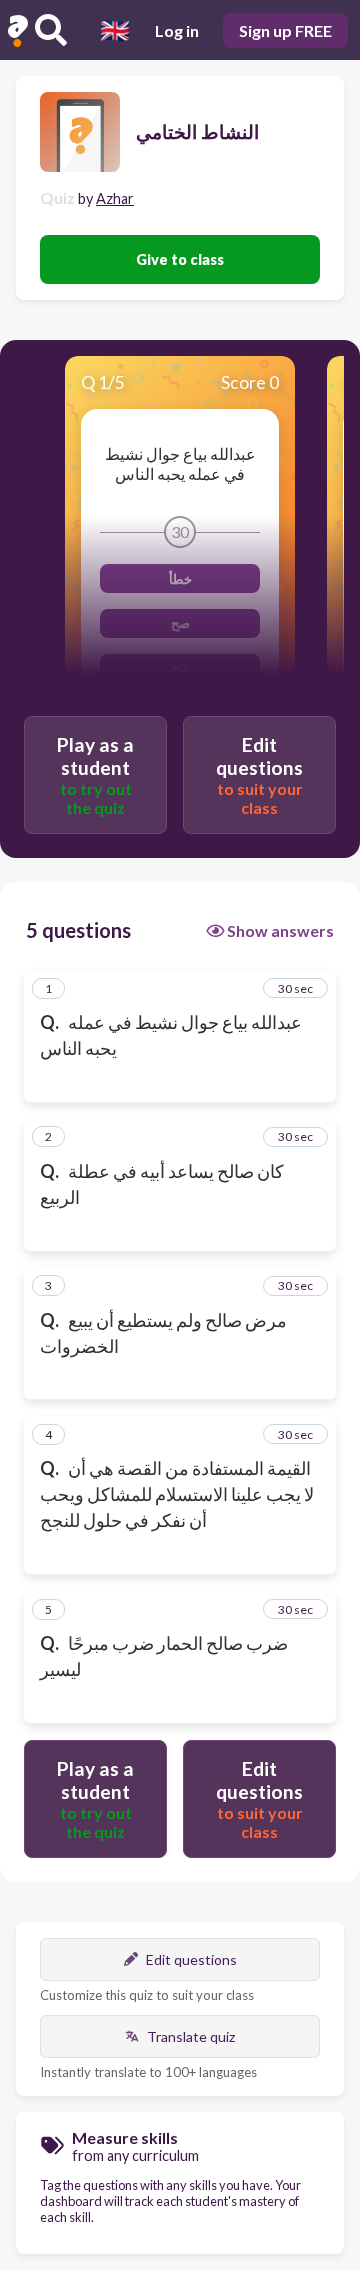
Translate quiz (191, 2036)
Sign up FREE (285, 30)
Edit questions (191, 1959)
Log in (177, 30)
